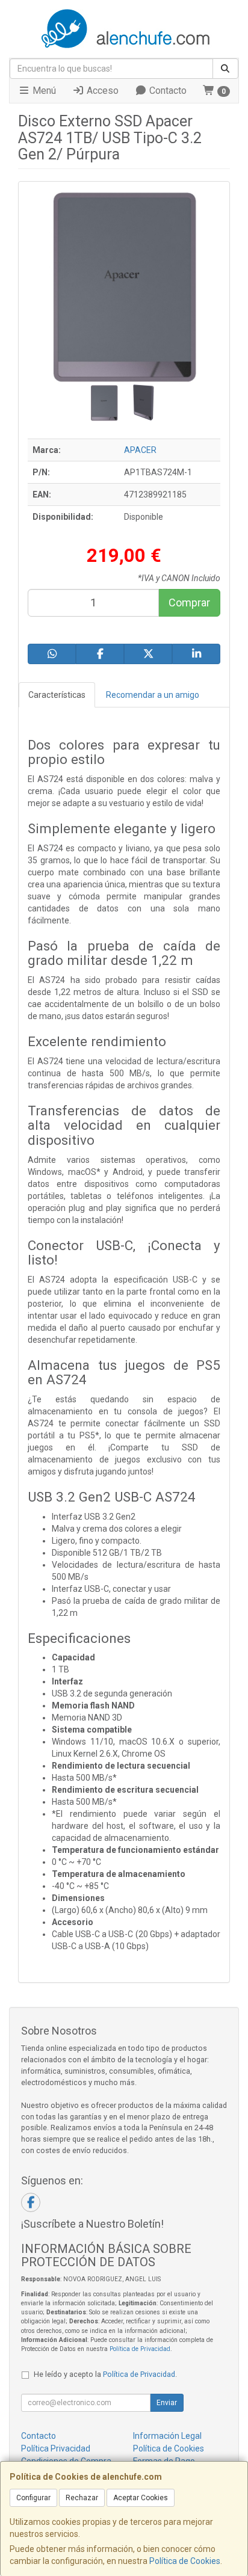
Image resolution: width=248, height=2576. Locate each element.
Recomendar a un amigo (153, 695)
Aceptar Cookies (141, 2498)
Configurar (33, 2498)
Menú (43, 91)
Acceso (101, 91)
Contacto (167, 91)
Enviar (167, 2403)
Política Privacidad (56, 2448)
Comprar (189, 602)
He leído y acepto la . (105, 2374)
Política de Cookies (185, 2561)
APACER (140, 450)
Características (57, 695)
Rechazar (82, 2498)
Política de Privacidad (140, 2349)
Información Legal (167, 2436)
